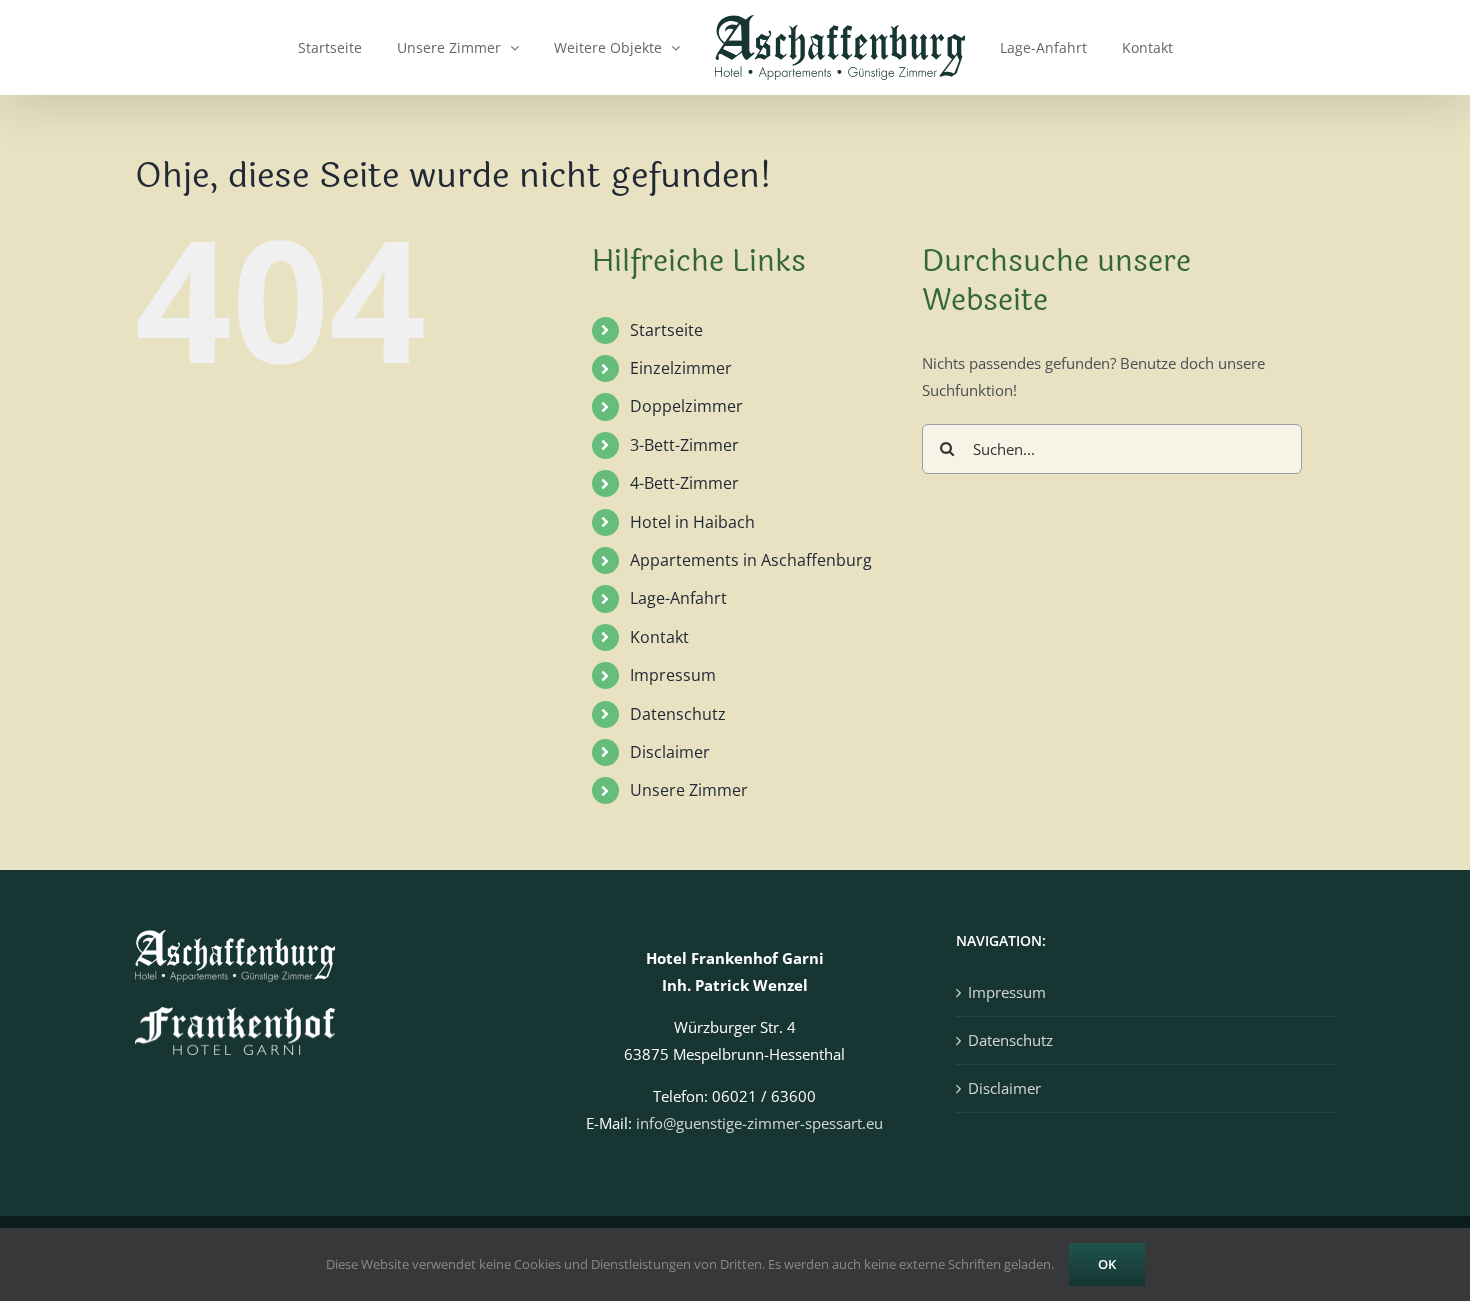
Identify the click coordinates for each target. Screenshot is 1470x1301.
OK (1107, 1264)
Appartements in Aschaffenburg (751, 560)
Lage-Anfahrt (678, 598)
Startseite (666, 330)
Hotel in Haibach (692, 522)
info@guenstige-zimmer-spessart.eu (759, 1123)
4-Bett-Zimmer (684, 483)
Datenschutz (678, 714)
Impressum (673, 675)
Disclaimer (670, 752)
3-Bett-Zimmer (684, 445)
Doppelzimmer (686, 406)
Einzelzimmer (681, 368)
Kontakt (659, 637)
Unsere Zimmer (689, 790)
